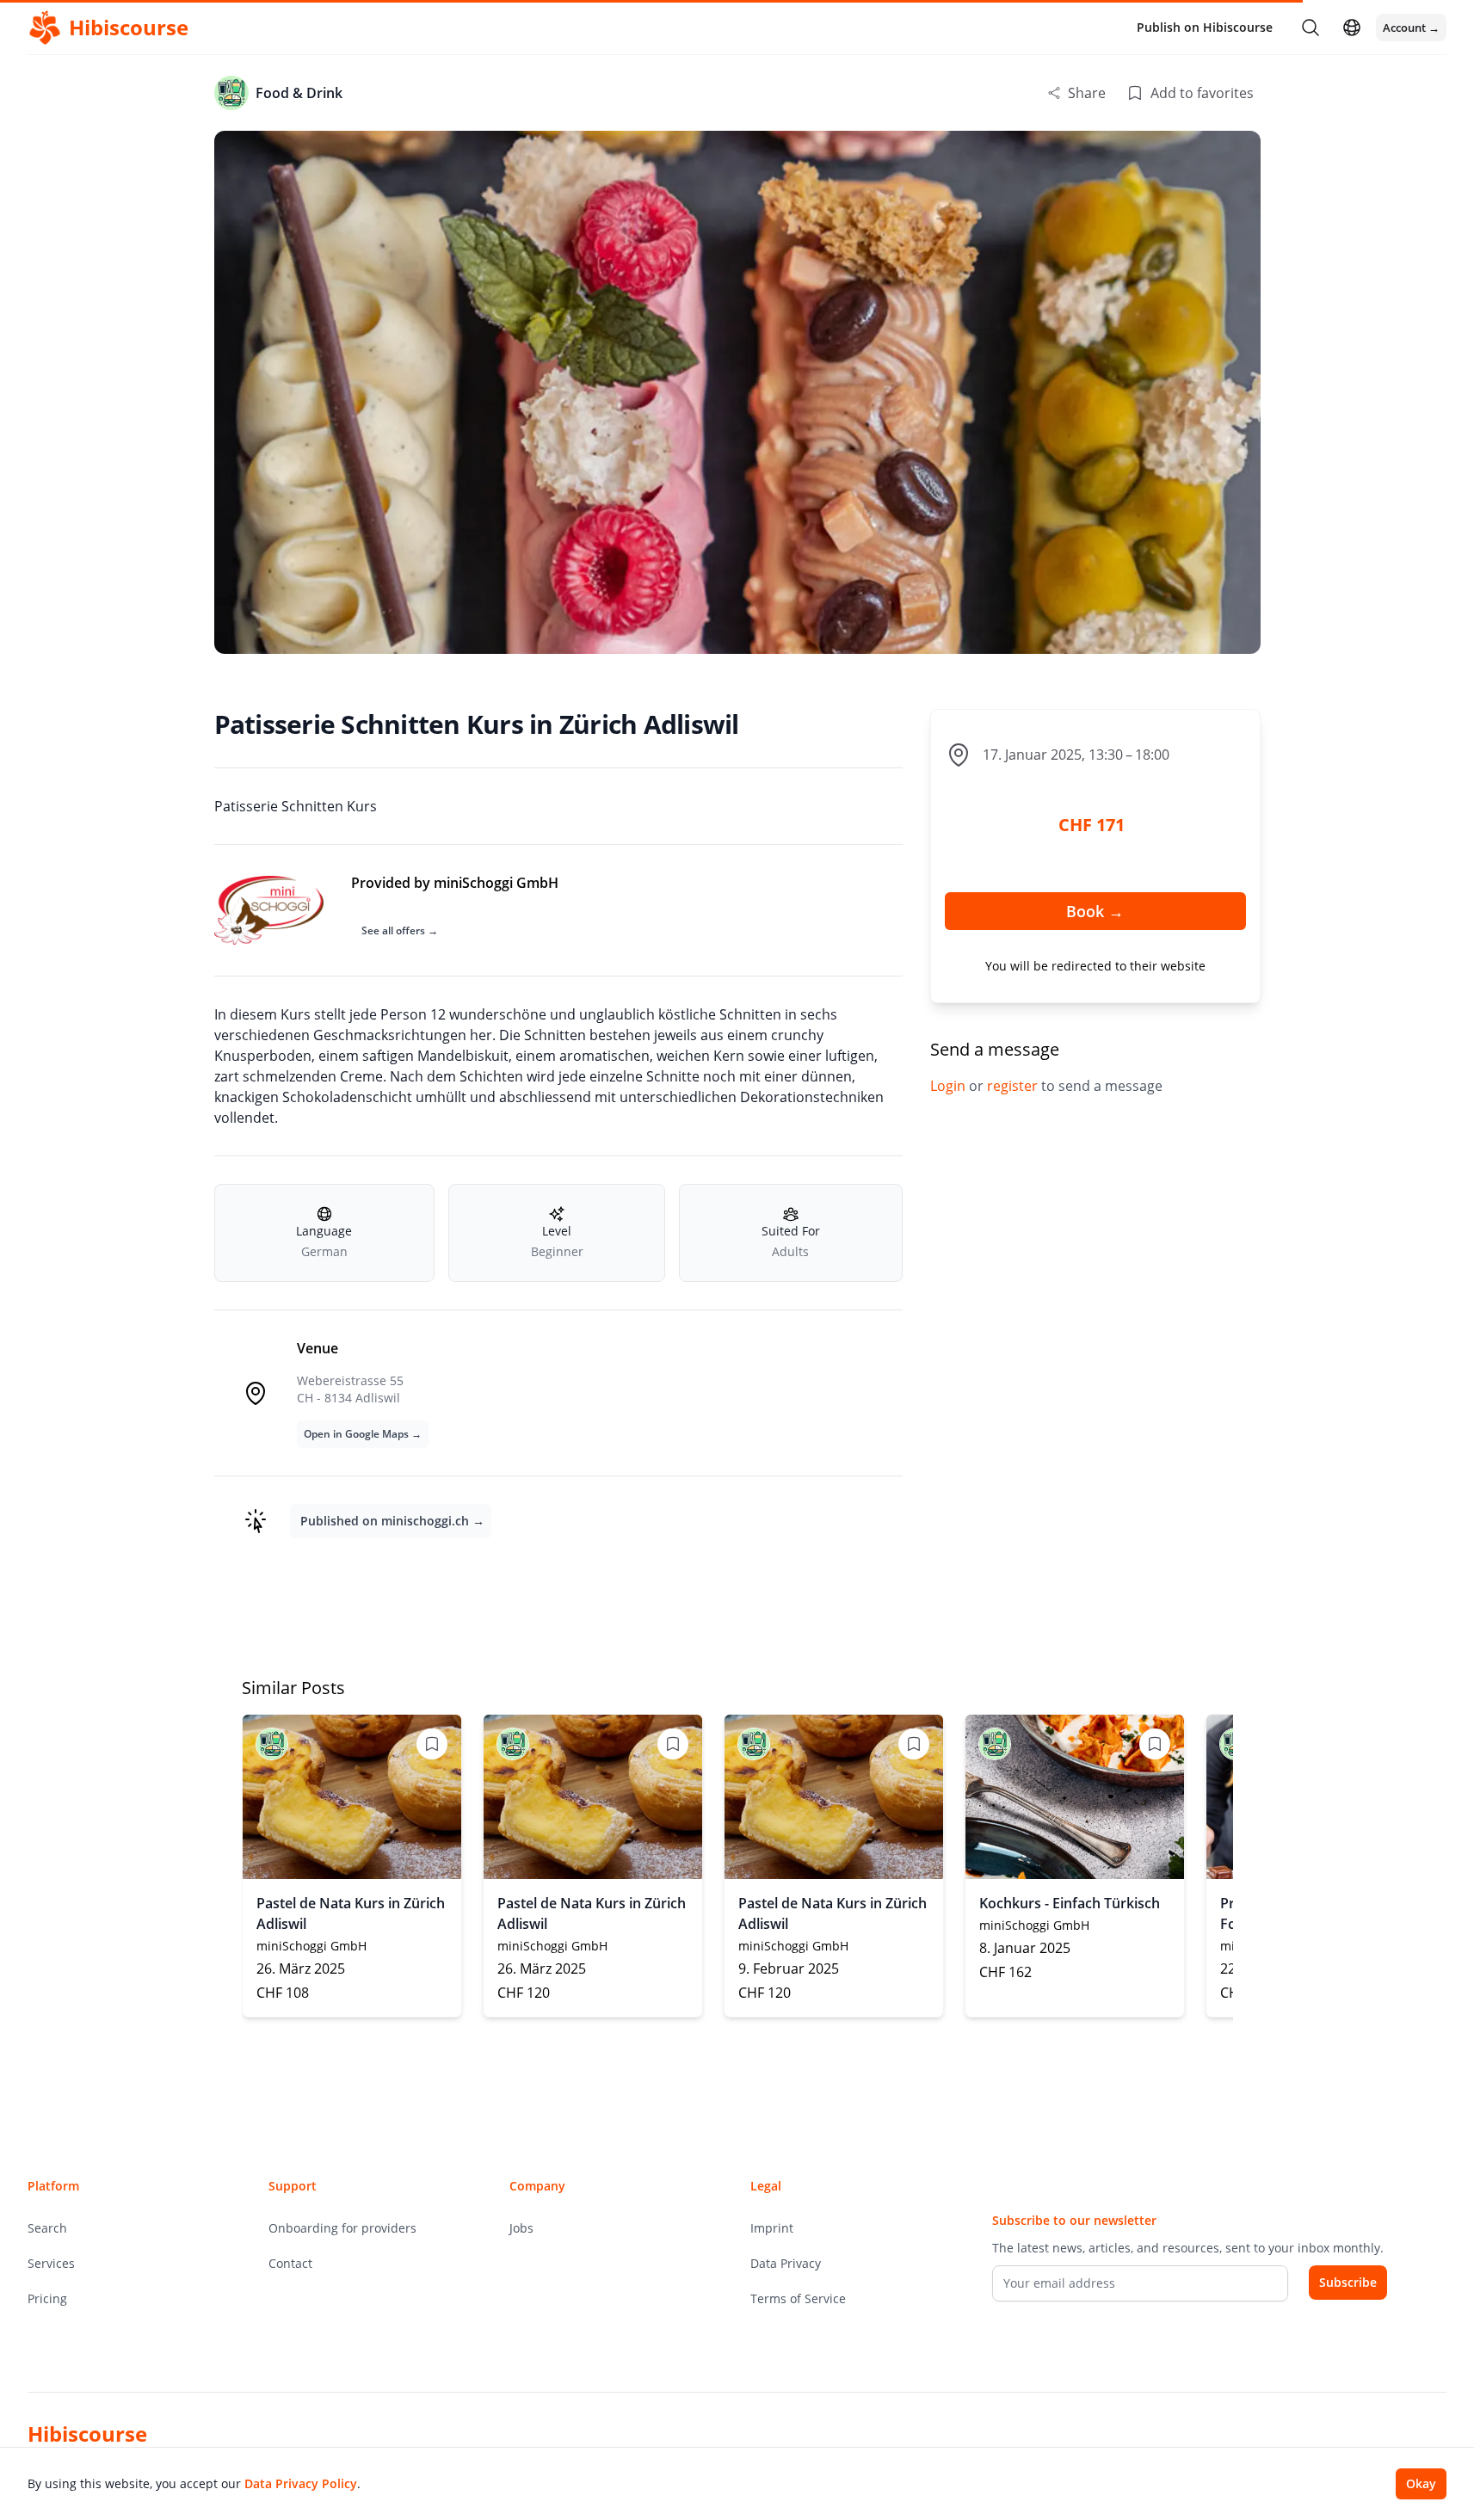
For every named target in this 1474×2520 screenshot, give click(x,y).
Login (950, 1086)
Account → (1411, 28)
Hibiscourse (87, 2434)
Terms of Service (798, 2298)
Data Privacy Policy (301, 2483)
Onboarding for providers (342, 2228)
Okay (1421, 2483)
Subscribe (1348, 2282)
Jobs (521, 2228)
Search (47, 2228)
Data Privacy (786, 2263)
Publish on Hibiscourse (1205, 27)
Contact (290, 2263)
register (1014, 1086)
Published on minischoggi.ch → (392, 1521)
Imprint (772, 2228)
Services (51, 2263)
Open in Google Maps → (363, 1434)
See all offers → (400, 930)
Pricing (47, 2298)
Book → (1095, 911)
